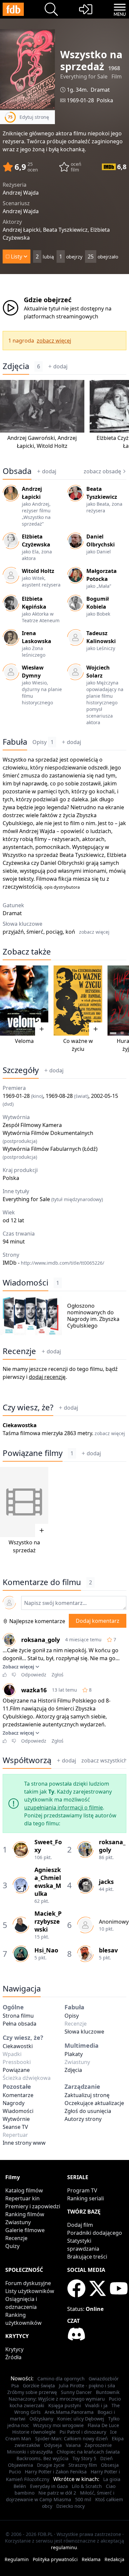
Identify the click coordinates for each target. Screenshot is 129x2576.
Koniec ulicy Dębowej (81, 2419)
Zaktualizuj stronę (87, 2095)
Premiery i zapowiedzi (33, 2206)
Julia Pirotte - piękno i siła (87, 2386)
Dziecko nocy (70, 2506)
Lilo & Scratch (87, 2486)
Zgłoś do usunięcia (88, 2111)
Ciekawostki (18, 2046)
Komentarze (18, 2095)
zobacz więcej (54, 341)
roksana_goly (41, 1640)
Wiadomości (25, 1283)
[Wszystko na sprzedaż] (24, 1502)
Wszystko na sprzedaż (30, 760)
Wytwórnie (16, 2119)
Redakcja (114, 2559)
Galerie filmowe (25, 2230)
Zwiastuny (18, 2222)
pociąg (54, 932)
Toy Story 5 (84, 2458)
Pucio (15, 2472)
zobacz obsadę (102, 471)
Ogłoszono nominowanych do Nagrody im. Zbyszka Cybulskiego (93, 1316)
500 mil (83, 2499)
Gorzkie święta (39, 2386)
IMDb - (53, 1263)
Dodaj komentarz (98, 1621)
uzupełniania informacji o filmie (64, 1807)
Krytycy (14, 2349)
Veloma (24, 1041)
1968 (114, 68)
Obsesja (110, 2465)
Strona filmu (18, 2016)
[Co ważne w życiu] (78, 1001)
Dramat (100, 90)
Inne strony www (24, 2143)
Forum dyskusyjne (28, 2283)
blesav (108, 1950)
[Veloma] (24, 1001)
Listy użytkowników (30, 2291)
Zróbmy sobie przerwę (32, 2392)
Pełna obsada (20, 2024)
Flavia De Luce (103, 2425)
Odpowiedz (34, 1675)
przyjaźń (13, 932)
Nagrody (14, 2103)
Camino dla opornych (61, 2379)
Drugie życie (51, 2465)
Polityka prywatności (55, 2559)
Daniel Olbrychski (62, 863)
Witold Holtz (52, 446)
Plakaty (74, 2054)
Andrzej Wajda (37, 831)
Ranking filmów (25, 2214)
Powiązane (16, 2070)
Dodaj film (80, 2225)
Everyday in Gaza (49, 2486)
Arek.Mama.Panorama (69, 2412)
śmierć (35, 932)
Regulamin (17, 2559)
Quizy (12, 2246)
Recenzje (19, 1351)
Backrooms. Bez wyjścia (43, 2458)
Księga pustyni (65, 2405)
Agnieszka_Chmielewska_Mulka (48, 1882)
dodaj (60, 366)
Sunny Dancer (76, 2392)
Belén (20, 2486)
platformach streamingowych (61, 316)
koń (70, 932)
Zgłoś (58, 1675)
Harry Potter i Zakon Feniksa (56, 2472)
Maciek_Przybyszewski (48, 1921)
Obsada (17, 471)
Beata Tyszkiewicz (82, 855)
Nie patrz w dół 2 (57, 2493)
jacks (106, 1882)
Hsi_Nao (46, 1950)
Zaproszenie (98, 2445)
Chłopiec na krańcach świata (88, 2452)
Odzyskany (41, 2419)
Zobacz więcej (18, 1667)
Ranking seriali (86, 2198)
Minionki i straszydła (30, 2452)
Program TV (82, 2190)
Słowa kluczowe (84, 2032)
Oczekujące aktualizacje (94, 2103)
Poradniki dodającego (95, 2233)
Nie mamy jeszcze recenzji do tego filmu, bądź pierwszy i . (60, 1373)
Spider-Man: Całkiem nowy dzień (71, 2438)
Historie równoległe (34, 2432)
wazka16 (34, 1690)
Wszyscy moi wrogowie (58, 2425)
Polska (105, 100)
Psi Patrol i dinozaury (83, 2432)
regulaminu (64, 2547)
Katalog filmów (24, 2190)
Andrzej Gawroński (31, 438)
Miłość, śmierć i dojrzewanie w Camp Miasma (60, 2496)
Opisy (43, 742)
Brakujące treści (87, 2257)
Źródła (13, 2357)
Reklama (91, 2559)
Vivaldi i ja (96, 2405)
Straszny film (83, 2465)
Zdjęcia (16, 366)
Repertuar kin (22, 2198)
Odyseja (53, 2445)
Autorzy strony (83, 2119)
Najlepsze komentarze (37, 1621)
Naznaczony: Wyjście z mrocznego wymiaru (57, 2399)
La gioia (112, 2479)
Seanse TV (15, 2127)
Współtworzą (27, 1760)
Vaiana (73, 2445)
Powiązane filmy (33, 1453)
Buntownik (108, 2392)
